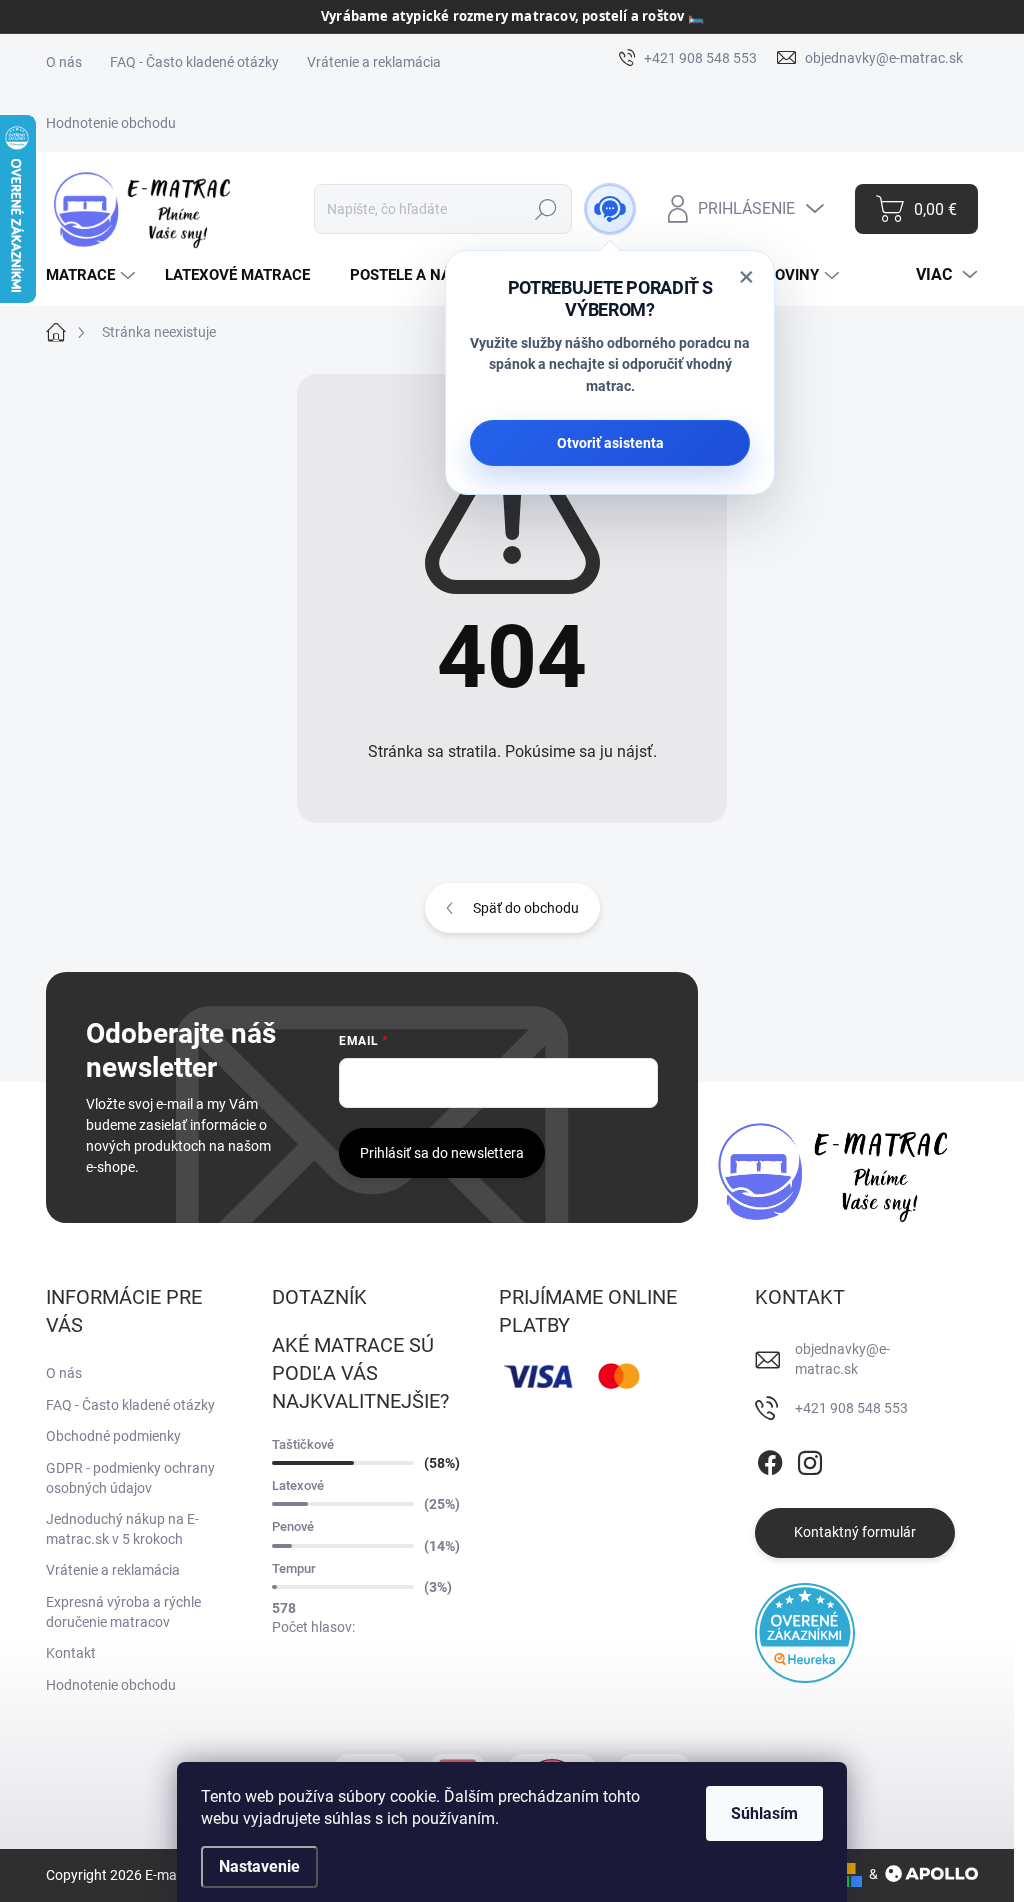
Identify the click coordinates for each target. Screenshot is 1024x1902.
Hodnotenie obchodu (111, 123)
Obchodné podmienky (113, 1436)
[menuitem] (93, 275)
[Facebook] (770, 1459)
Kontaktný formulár (855, 1532)
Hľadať (546, 209)
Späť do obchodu (526, 908)
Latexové (298, 1485)
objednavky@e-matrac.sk (842, 1359)
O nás (64, 62)
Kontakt (71, 1653)
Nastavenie (259, 1866)
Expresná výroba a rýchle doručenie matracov (123, 1612)
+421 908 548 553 (851, 1408)
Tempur (294, 1568)
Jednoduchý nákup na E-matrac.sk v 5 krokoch (122, 1529)
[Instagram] (810, 1459)
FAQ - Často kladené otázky (194, 62)
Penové (293, 1526)
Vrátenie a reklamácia (374, 62)
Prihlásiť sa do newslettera (442, 1153)
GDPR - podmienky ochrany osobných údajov (130, 1478)
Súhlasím (764, 1813)
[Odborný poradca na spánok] (610, 209)
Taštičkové (303, 1444)
